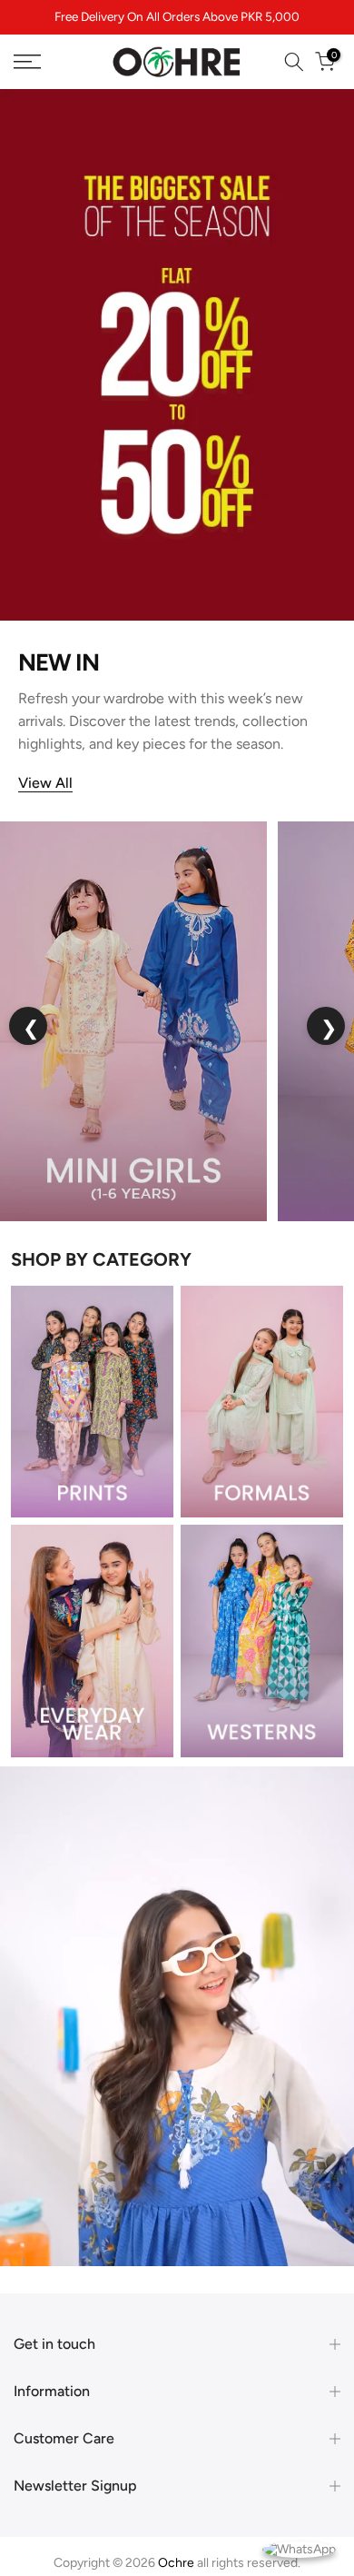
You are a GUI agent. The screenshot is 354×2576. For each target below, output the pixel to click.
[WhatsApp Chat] (299, 2548)
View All (45, 783)
